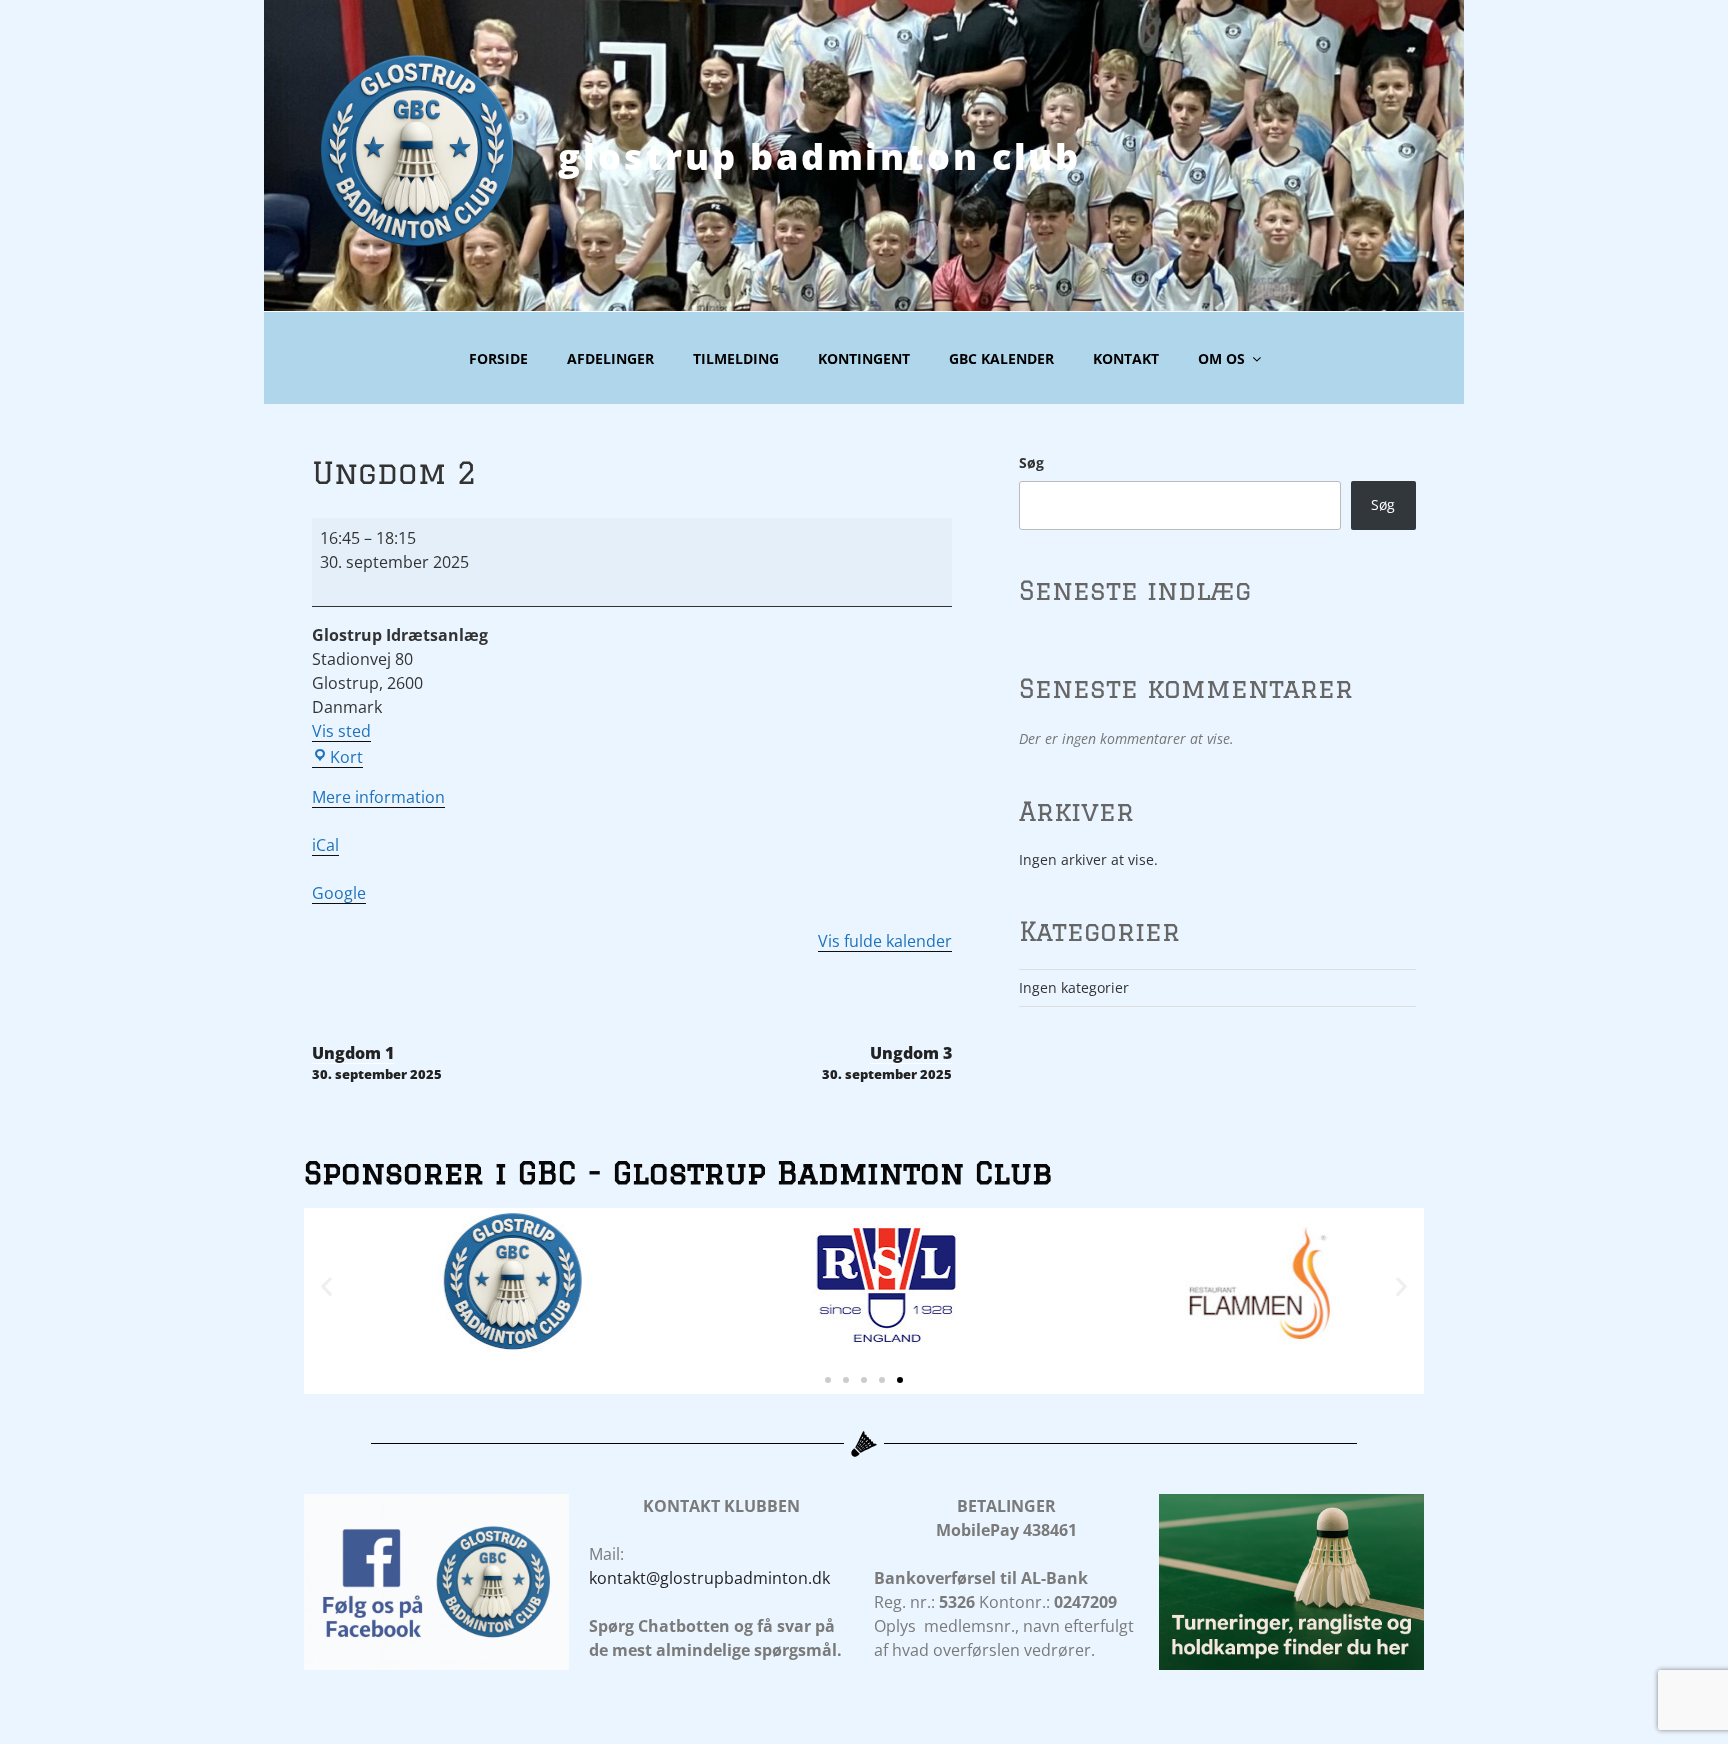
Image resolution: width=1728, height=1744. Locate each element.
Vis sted (341, 731)
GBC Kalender (1001, 358)
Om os (1221, 358)
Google (339, 893)
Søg (1031, 462)
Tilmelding (736, 358)
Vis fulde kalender (885, 941)
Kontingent (864, 358)
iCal (325, 845)
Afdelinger (610, 358)
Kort (346, 757)
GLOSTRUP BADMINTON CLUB (819, 156)
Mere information (378, 797)
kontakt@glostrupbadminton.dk (709, 1578)
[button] (326, 1285)
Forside (498, 358)
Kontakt (1126, 358)
